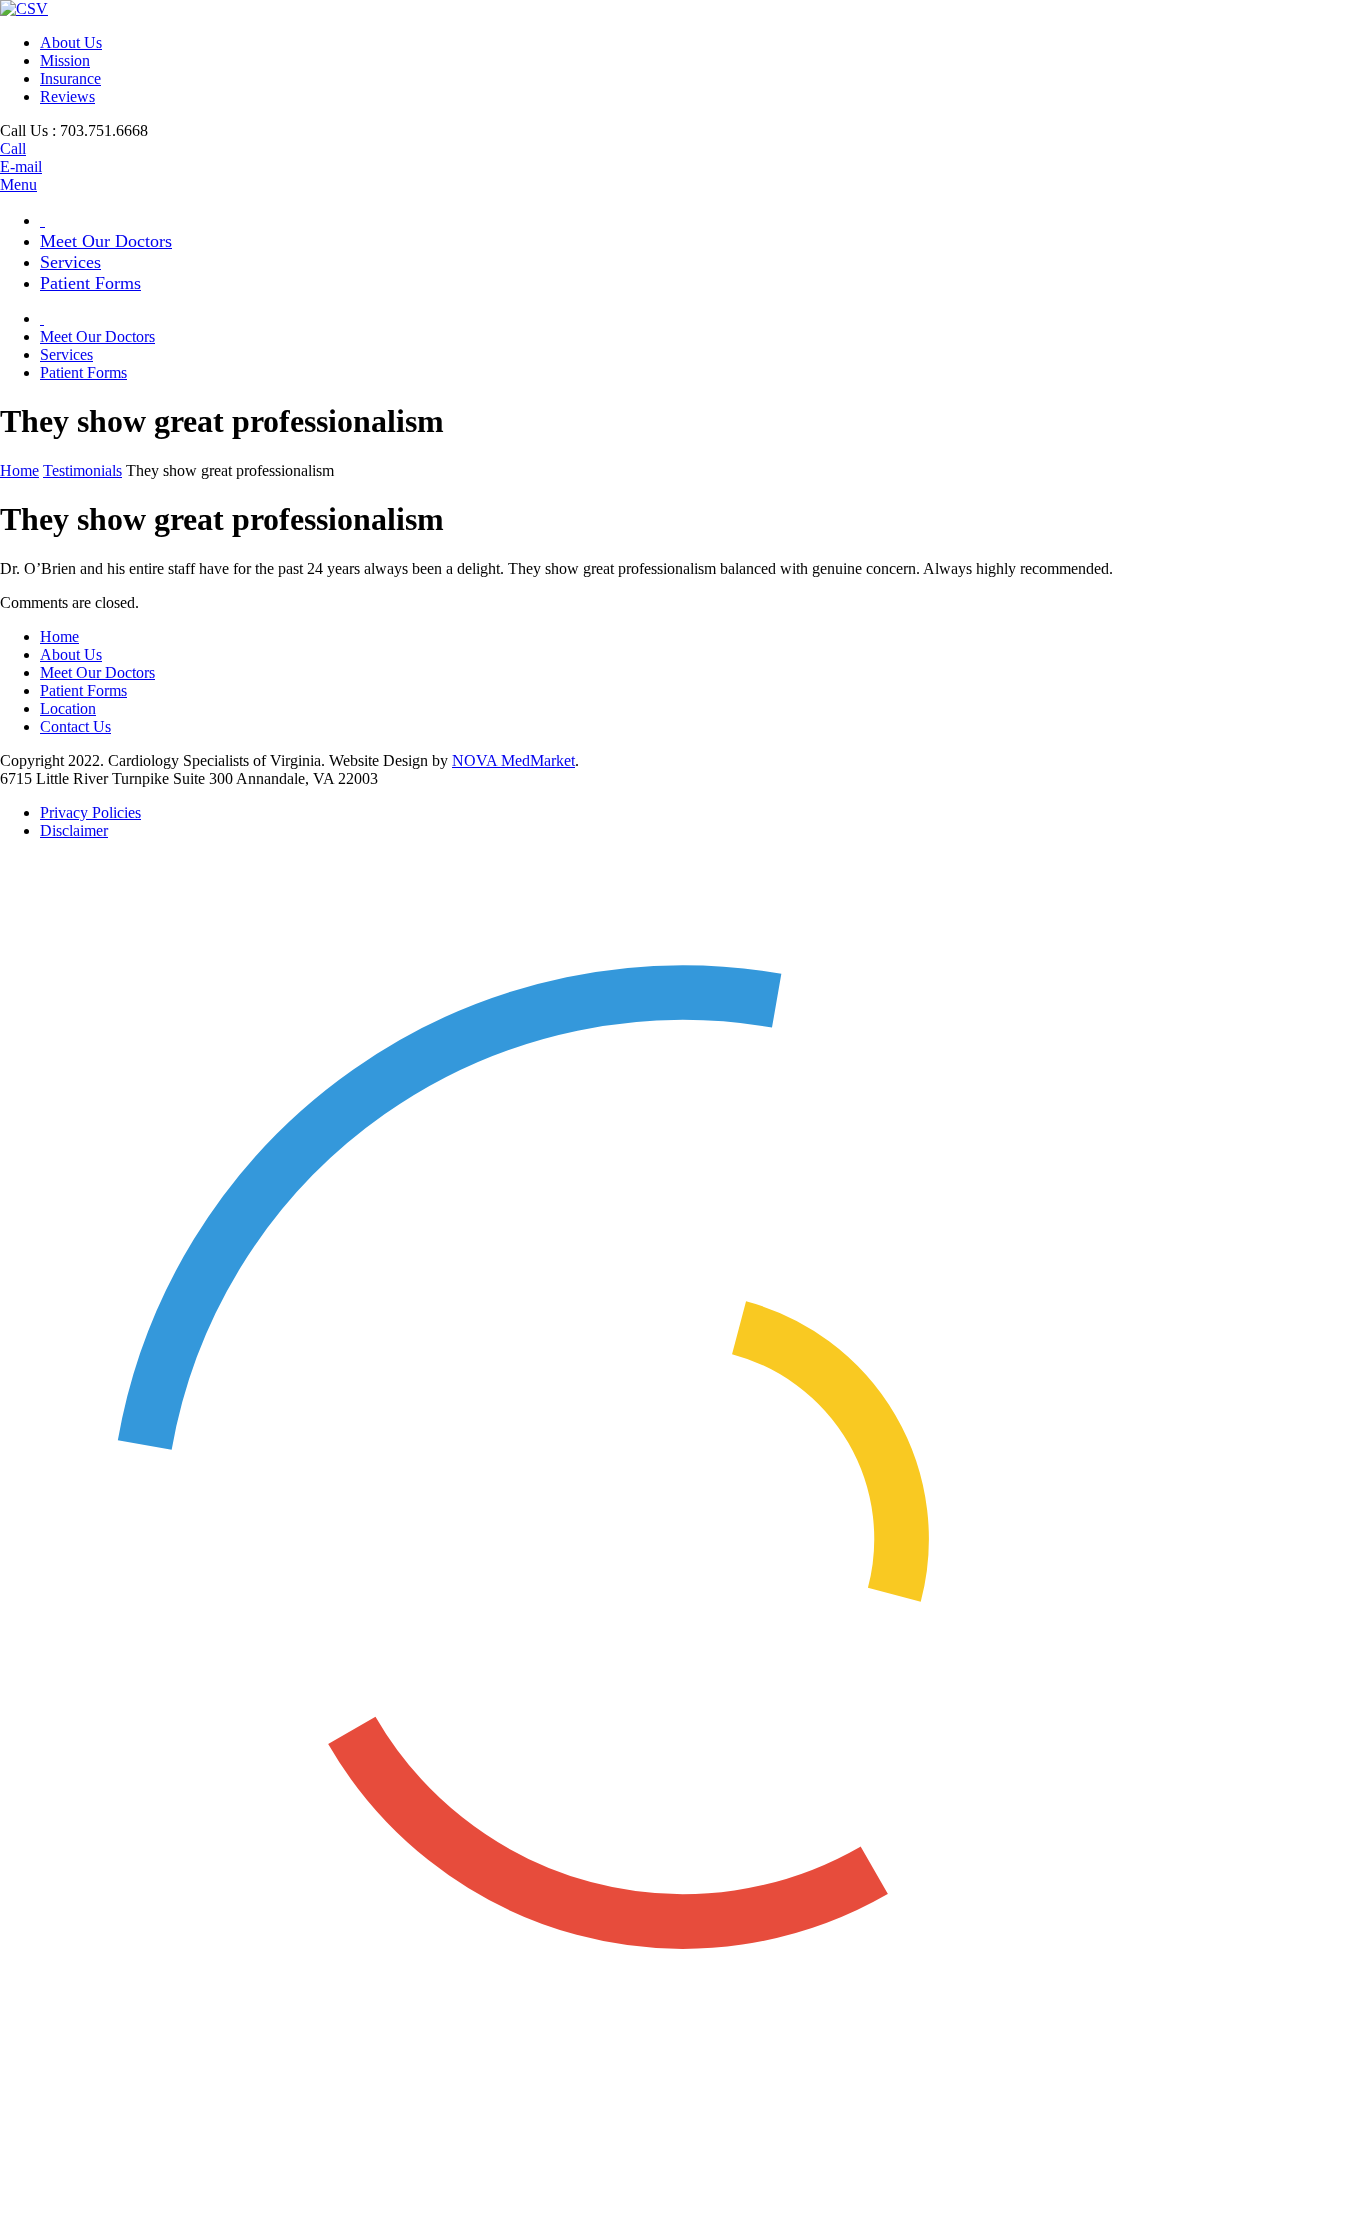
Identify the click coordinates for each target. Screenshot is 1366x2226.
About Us (71, 42)
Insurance (70, 78)
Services (70, 262)
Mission (65, 60)
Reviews (67, 96)
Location (68, 708)
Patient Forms (90, 283)
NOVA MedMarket (513, 760)
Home (19, 470)
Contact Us (75, 726)
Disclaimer (74, 830)
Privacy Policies (90, 812)
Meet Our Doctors (106, 241)
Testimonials (82, 470)
